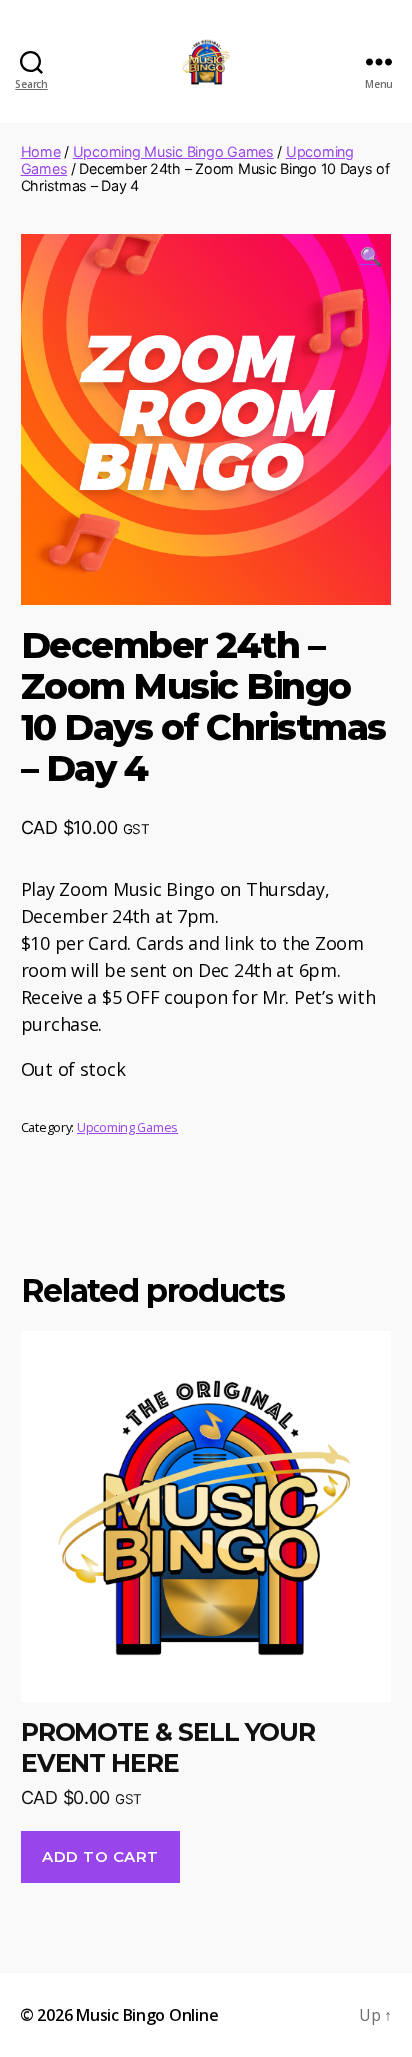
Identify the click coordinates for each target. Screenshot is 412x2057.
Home (41, 151)
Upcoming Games (127, 1127)
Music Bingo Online (147, 2015)
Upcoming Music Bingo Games (173, 151)
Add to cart (100, 1856)
